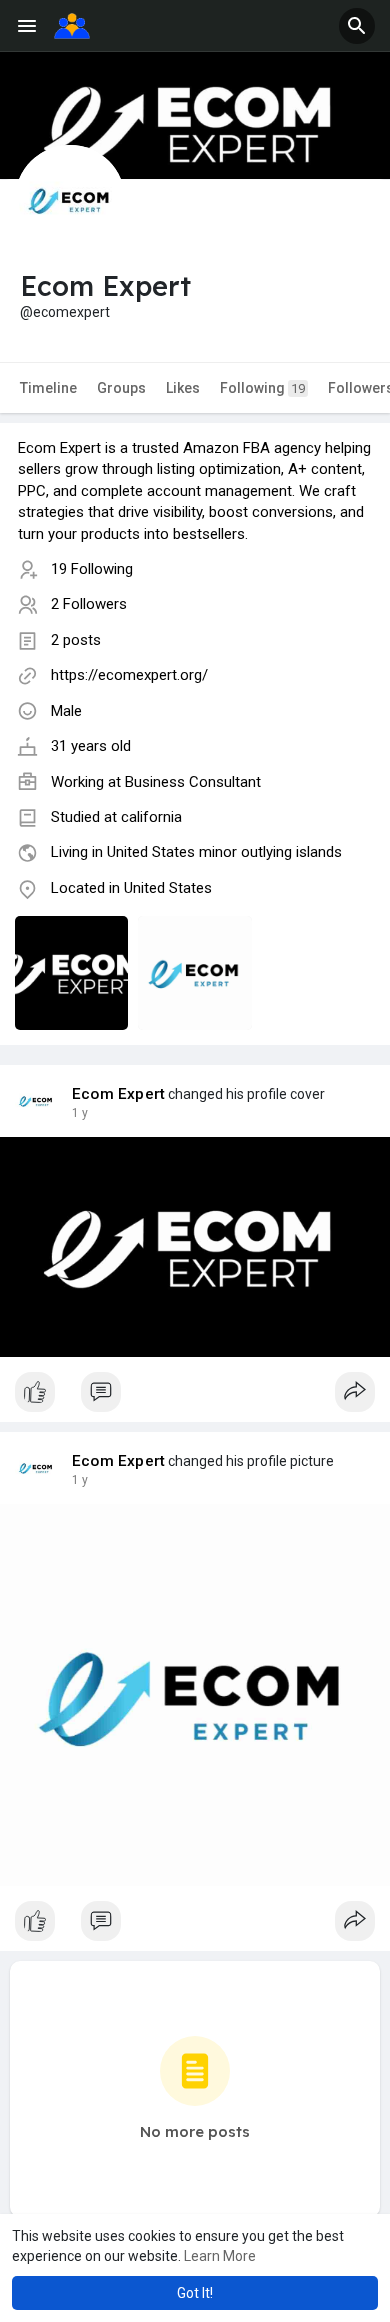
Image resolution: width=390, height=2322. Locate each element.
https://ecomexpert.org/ (129, 675)
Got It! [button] (195, 2293)
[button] (357, 26)
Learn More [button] (220, 2256)
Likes (183, 388)
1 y (80, 1113)
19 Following (92, 569)
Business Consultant (193, 782)
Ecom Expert (118, 1094)
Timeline (48, 388)
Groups (121, 388)
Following (262, 388)
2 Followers (89, 604)
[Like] (195, 1397)
